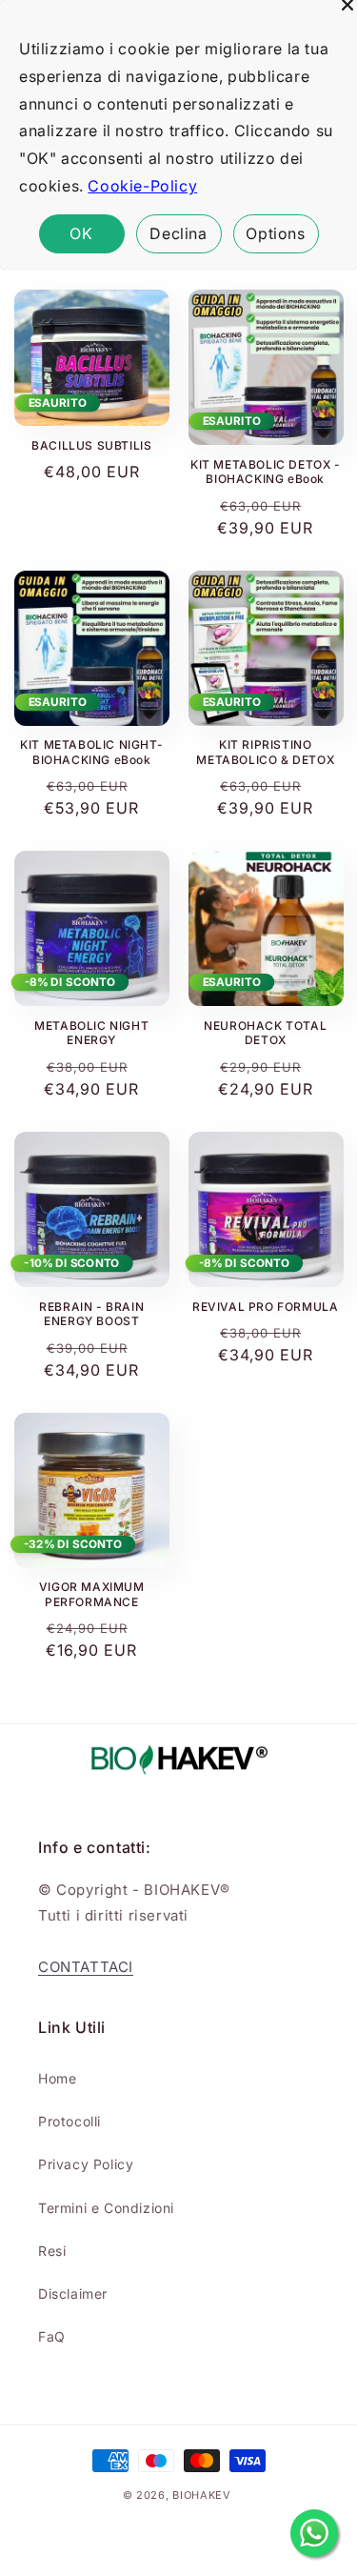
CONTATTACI (86, 1967)
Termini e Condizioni (106, 2208)
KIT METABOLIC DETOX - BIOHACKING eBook (266, 472)
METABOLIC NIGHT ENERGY (91, 1033)
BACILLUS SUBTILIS (91, 445)
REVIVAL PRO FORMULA (265, 1307)
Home (57, 2078)
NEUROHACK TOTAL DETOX (265, 1033)
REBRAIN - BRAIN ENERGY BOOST (91, 1314)
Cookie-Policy (142, 186)
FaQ (52, 2336)
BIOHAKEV (202, 2495)
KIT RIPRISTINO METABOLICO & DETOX (265, 752)
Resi (52, 2251)
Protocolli (69, 2121)
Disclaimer (73, 2294)
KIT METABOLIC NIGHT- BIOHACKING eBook (91, 752)
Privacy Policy (86, 2164)
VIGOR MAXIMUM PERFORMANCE (92, 1594)
